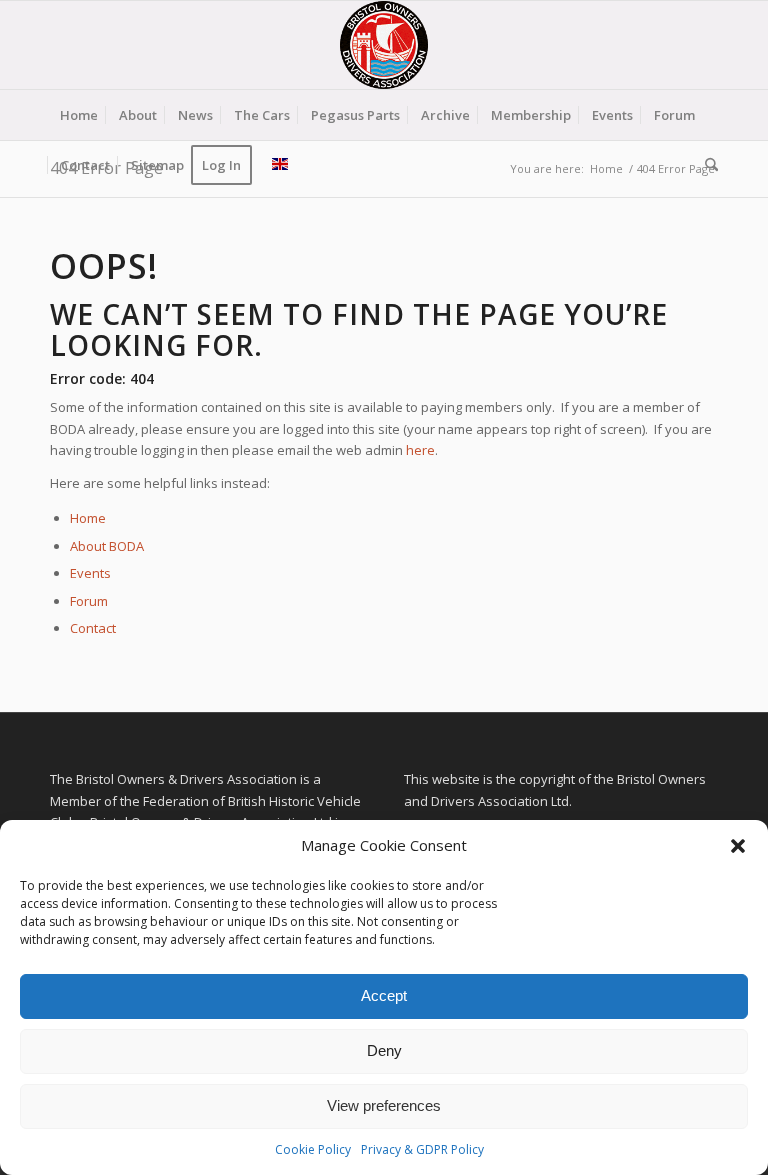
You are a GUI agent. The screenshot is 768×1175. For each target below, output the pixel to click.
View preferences (384, 1105)
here (420, 450)
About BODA (107, 546)
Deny (384, 1050)
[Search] (706, 165)
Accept (384, 995)
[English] (280, 165)
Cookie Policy (313, 1149)
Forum (89, 601)
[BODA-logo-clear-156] (384, 45)
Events (90, 573)
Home (88, 518)
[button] (738, 846)
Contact (93, 628)
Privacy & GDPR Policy (422, 1149)
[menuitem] (79, 115)
